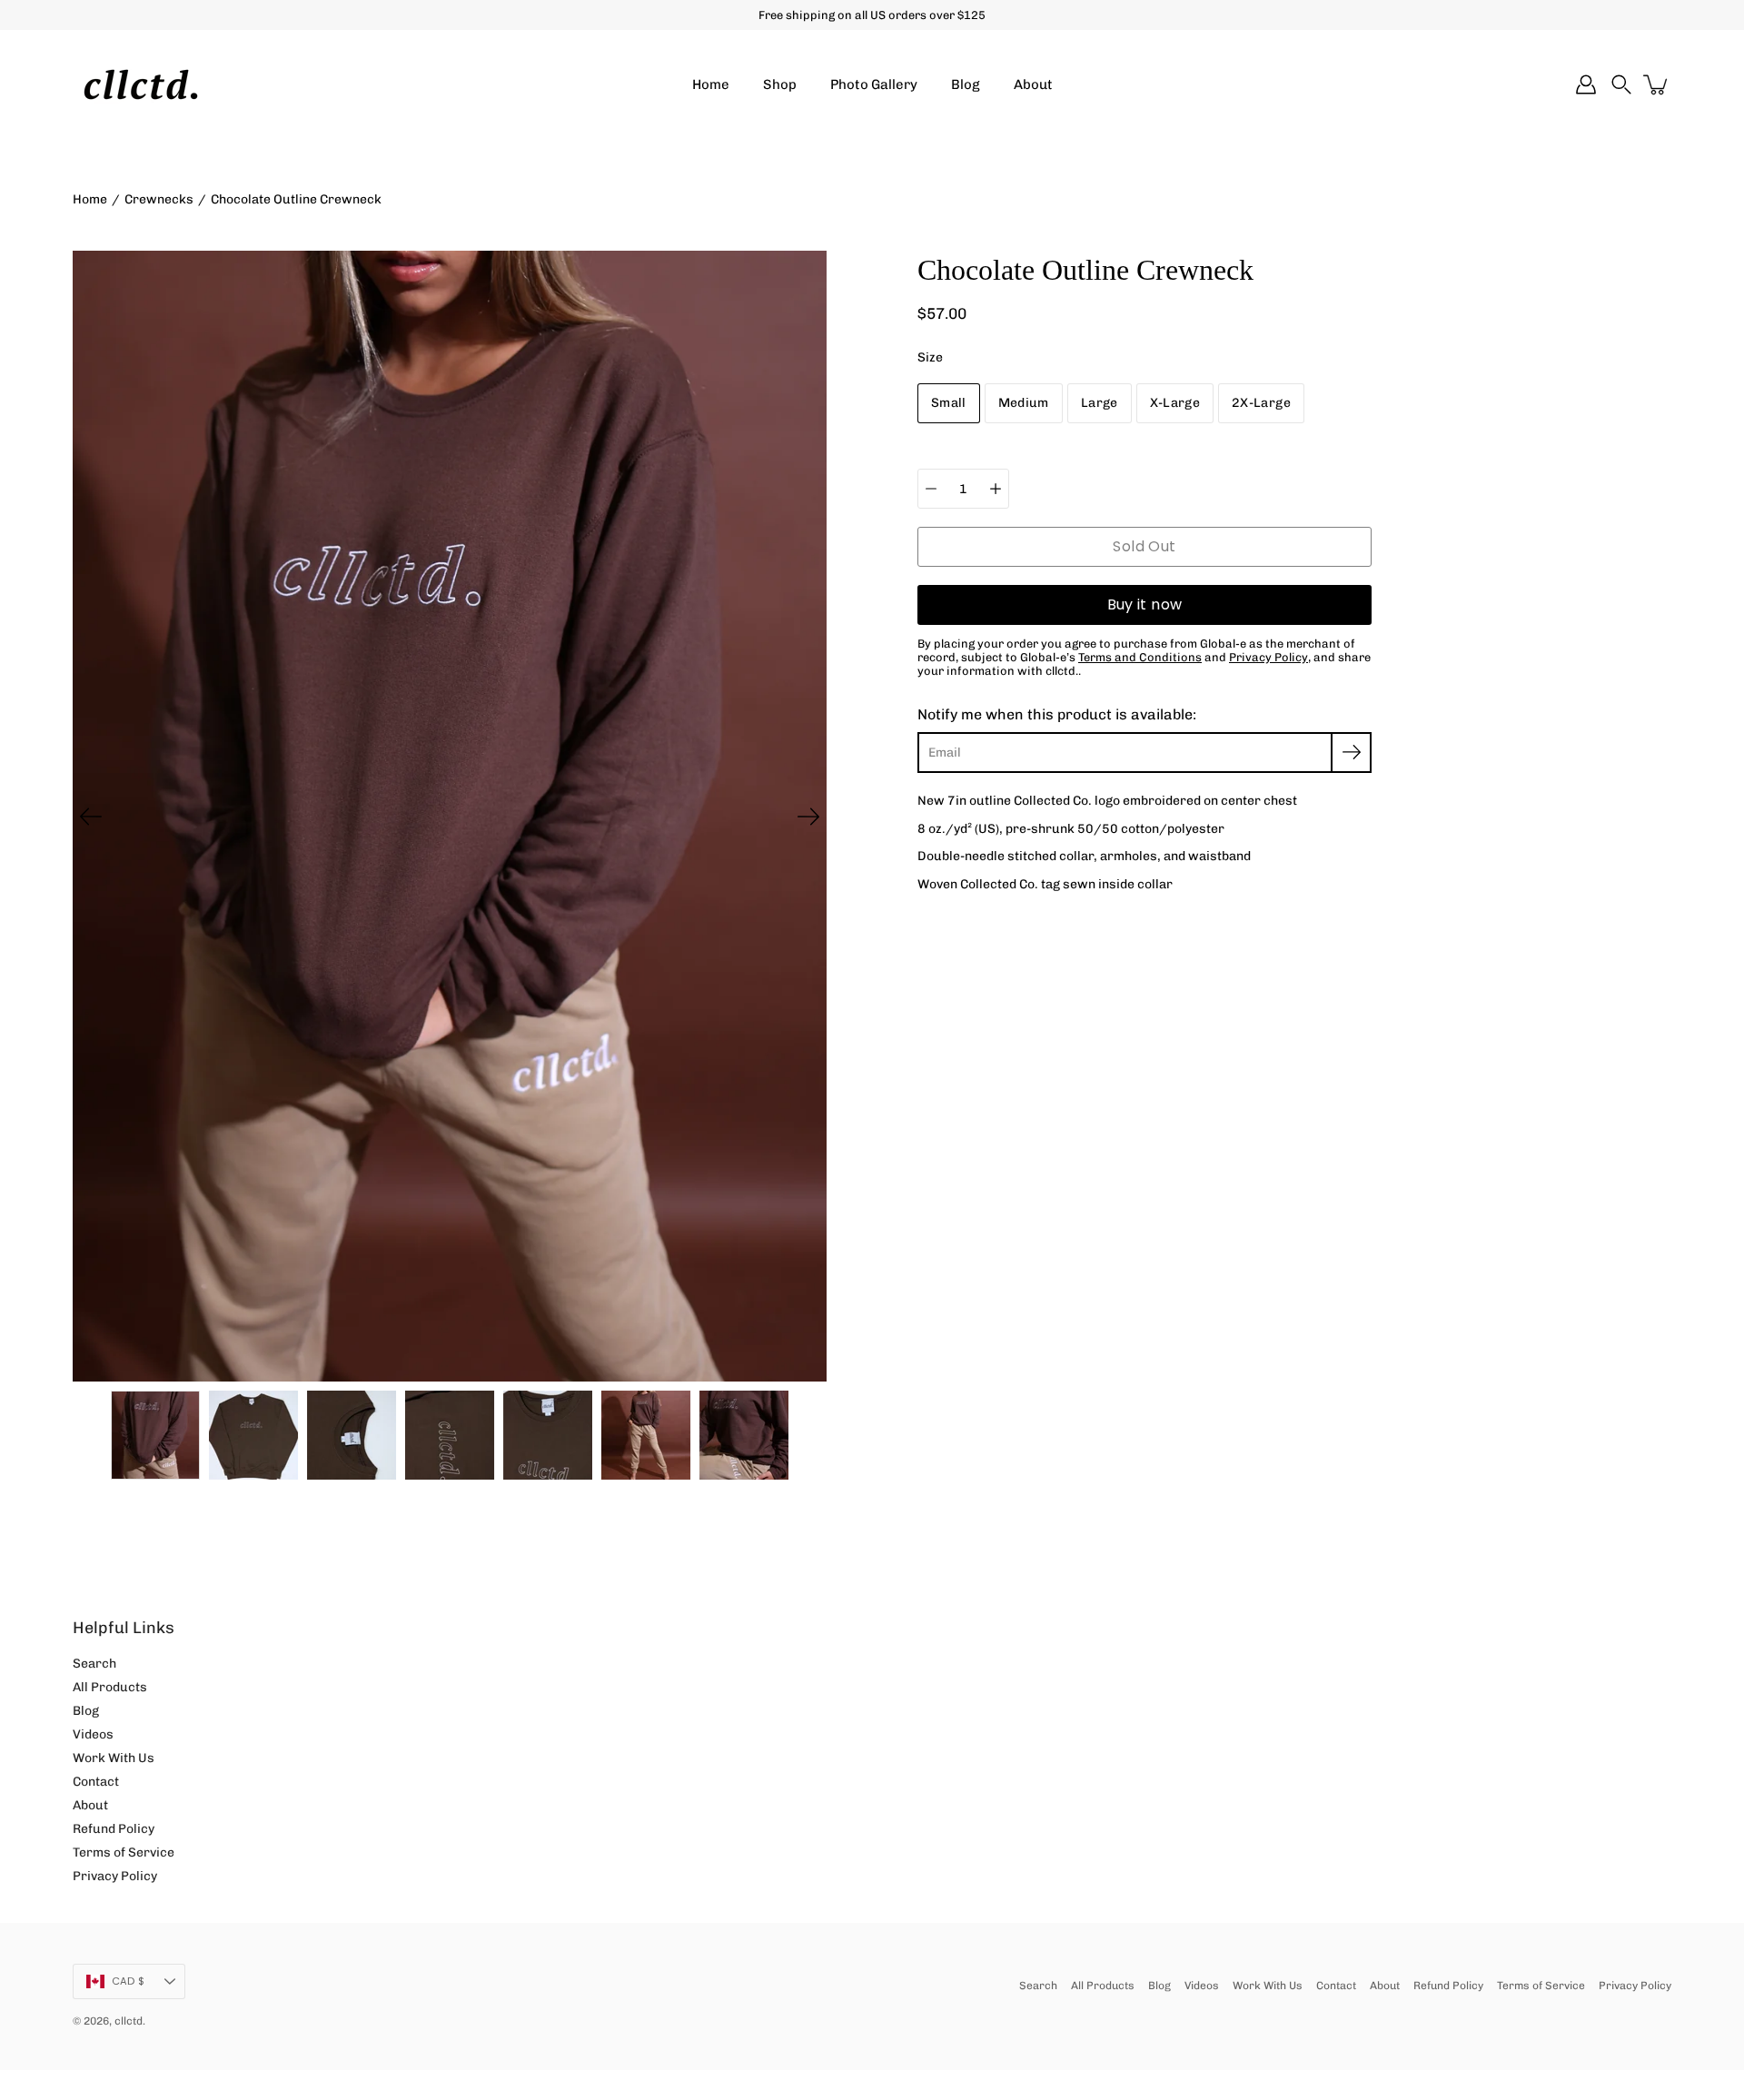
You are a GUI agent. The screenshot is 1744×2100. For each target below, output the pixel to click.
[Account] (1586, 84)
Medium (1024, 403)
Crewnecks (159, 199)
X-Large (1175, 403)
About (1033, 84)
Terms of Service (124, 1852)
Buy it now (1145, 604)
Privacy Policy (115, 1876)
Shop (780, 84)
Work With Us (114, 1758)
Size (930, 357)
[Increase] (996, 489)
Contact (96, 1782)
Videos (93, 1734)
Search (94, 1664)
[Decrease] (931, 489)
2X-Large (1261, 403)
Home (711, 84)
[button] (1621, 84)
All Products (110, 1687)
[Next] (808, 817)
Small (949, 403)
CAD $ (128, 1981)
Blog (966, 84)
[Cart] (1657, 84)
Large (1100, 403)
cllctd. (130, 2021)
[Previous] (91, 817)
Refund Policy (114, 1829)
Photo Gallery (874, 84)
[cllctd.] (141, 84)
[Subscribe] (1351, 753)
